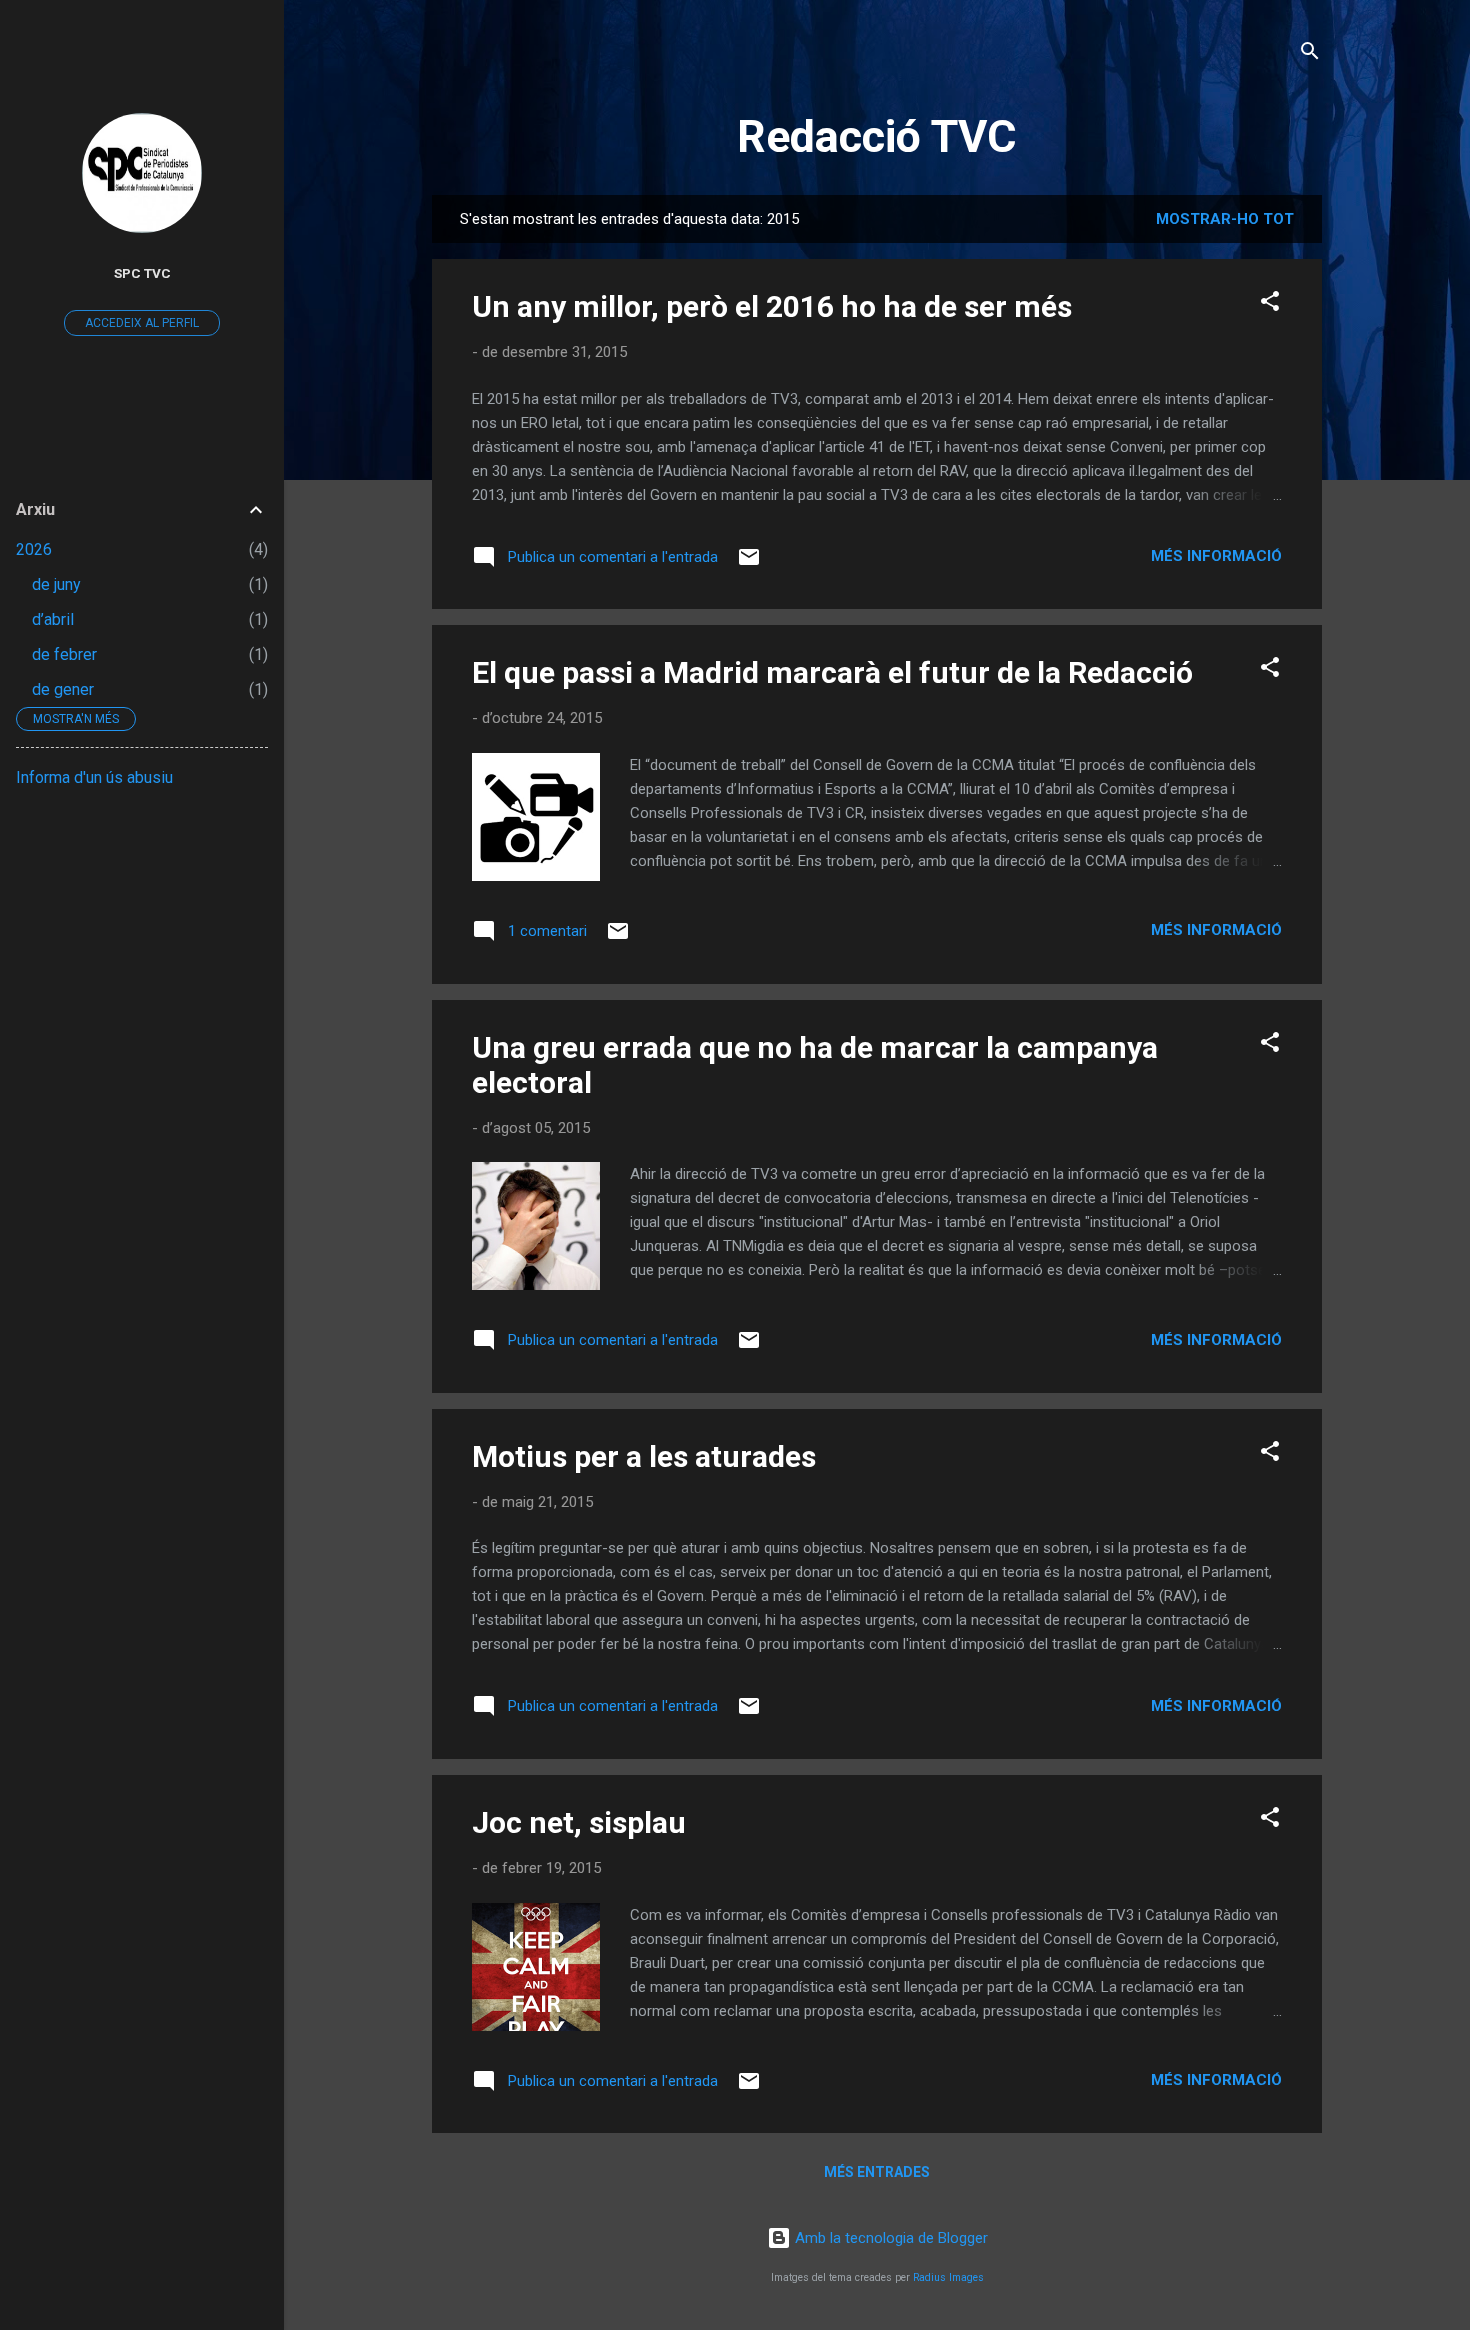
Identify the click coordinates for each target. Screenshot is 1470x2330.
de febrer (64, 654)
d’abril (53, 619)
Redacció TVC (877, 136)
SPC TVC (142, 273)
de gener (63, 689)
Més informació (1216, 556)
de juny (56, 584)
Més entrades (877, 2172)
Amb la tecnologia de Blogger (889, 2238)
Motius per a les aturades (644, 1456)
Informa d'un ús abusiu (94, 777)
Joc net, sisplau (579, 1822)
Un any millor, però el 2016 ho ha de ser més (772, 306)
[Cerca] (1310, 54)
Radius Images (948, 2277)
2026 (34, 549)
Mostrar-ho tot (1225, 219)
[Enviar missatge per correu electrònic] (749, 564)
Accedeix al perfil (142, 323)
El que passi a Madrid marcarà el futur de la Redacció (832, 672)
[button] (1270, 304)
